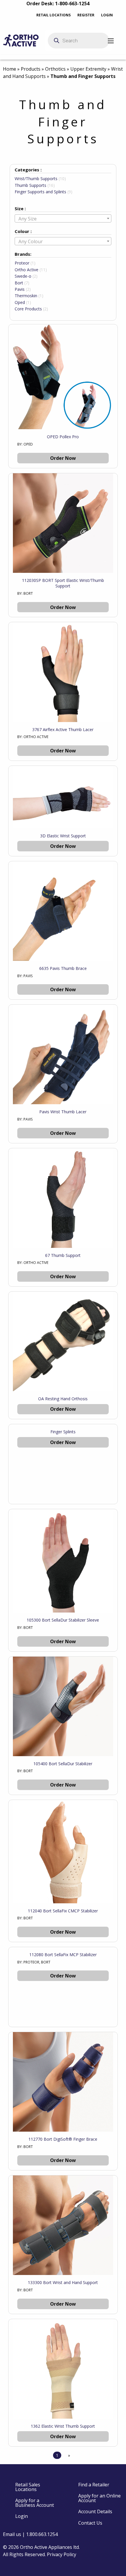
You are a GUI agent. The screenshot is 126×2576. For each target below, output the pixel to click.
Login (107, 15)
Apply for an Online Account (99, 2498)
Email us (12, 2534)
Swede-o (23, 276)
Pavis (20, 289)
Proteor (22, 263)
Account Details (95, 2511)
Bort (19, 283)
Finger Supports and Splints (40, 192)
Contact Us (90, 2523)
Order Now (63, 458)
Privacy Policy (62, 2554)
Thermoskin (26, 296)
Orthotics (55, 69)
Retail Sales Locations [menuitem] (28, 2487)
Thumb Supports (30, 185)
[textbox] (63, 219)
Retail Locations (53, 15)
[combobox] (63, 218)
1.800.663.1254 (42, 2534)
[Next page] (68, 2455)
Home (10, 69)
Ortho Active (27, 270)
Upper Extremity (88, 69)
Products (31, 69)
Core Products (28, 309)
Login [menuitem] (22, 2516)
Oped (20, 302)
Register (86, 15)
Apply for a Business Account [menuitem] (35, 2503)
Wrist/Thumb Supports (36, 179)
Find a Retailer (94, 2485)
